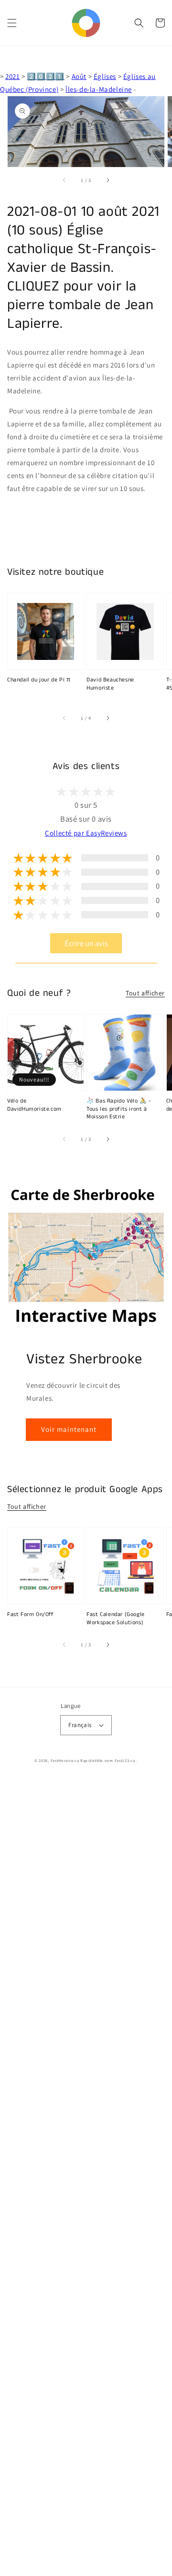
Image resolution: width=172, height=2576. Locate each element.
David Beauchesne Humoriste (110, 684)
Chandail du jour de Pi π (39, 680)
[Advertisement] (86, 2177)
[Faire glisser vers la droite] (107, 180)
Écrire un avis (86, 943)
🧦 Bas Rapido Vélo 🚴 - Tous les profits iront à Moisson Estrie (119, 1109)
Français (80, 1725)
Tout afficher (145, 993)
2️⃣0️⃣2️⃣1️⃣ (45, 76)
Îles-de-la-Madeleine (99, 89)
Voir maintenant (69, 1429)
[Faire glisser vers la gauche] (64, 180)
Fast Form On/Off (31, 1615)
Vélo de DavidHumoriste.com (34, 1105)
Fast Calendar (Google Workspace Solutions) (116, 1619)
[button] (12, 23)
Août (79, 76)
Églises (105, 76)
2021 (12, 76)
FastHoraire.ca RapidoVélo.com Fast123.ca (93, 1760)
